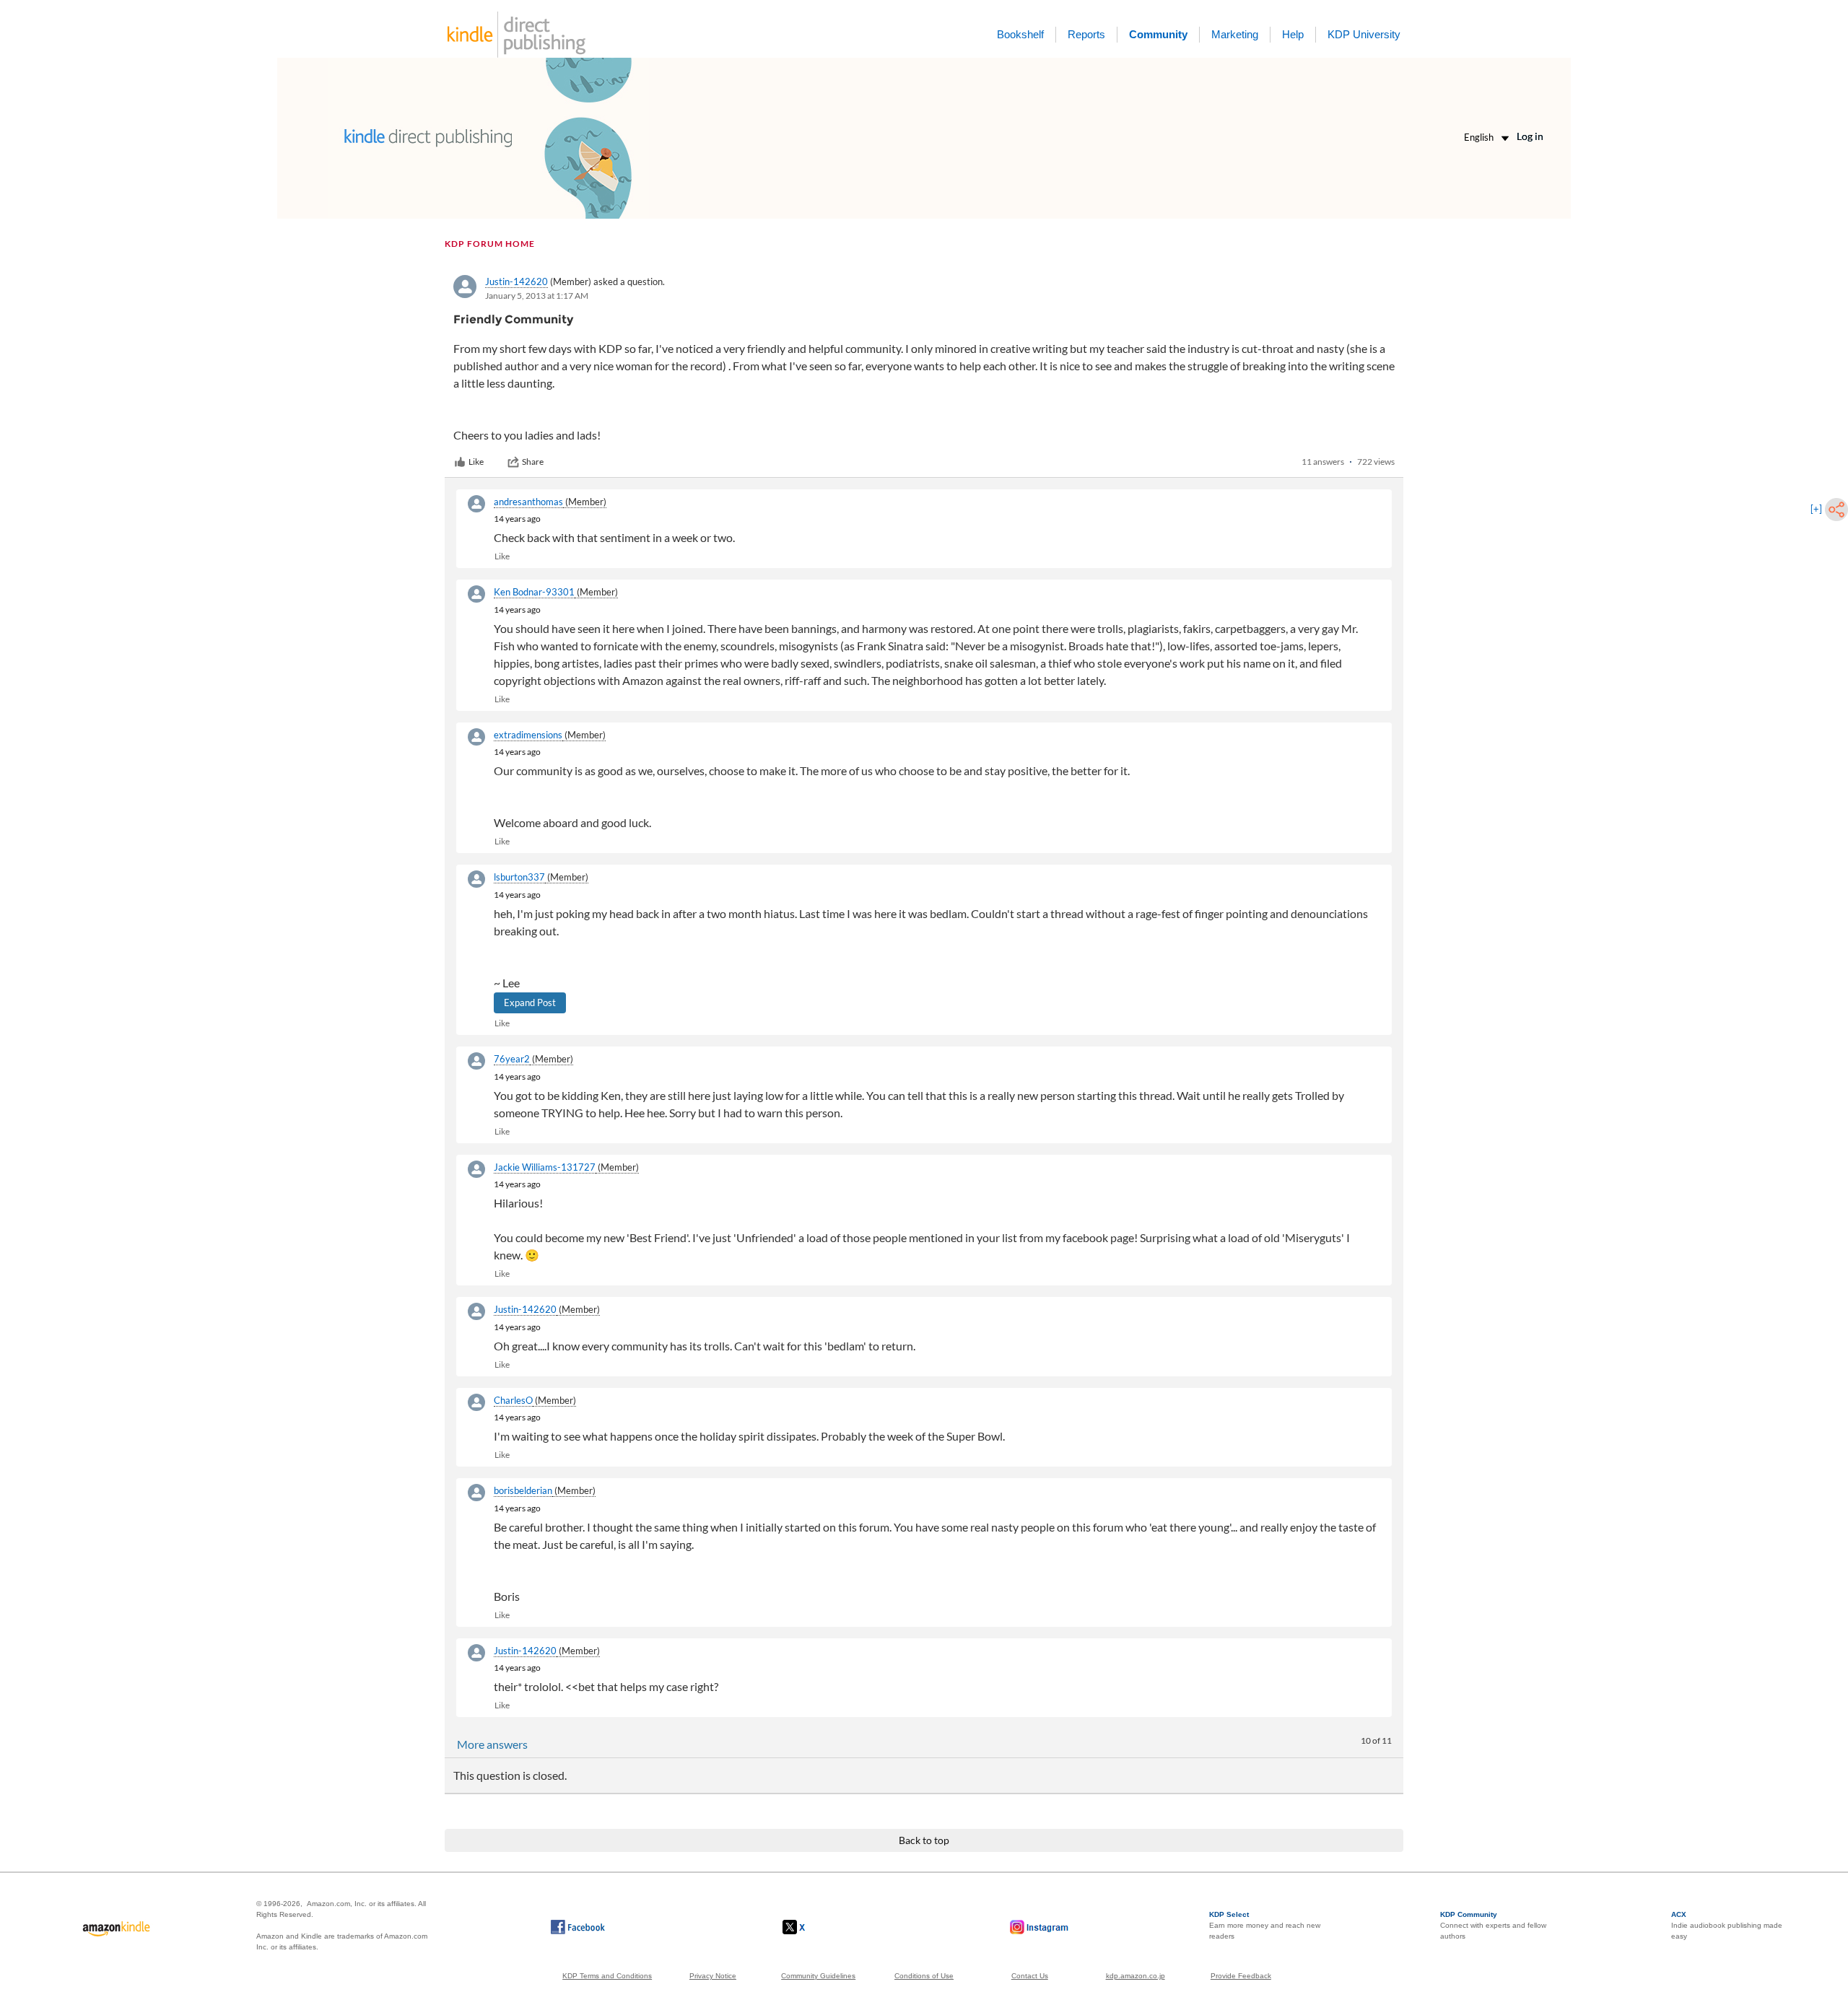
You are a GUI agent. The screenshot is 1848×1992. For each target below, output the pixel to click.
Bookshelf (1020, 34)
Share (533, 462)
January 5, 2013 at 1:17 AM (537, 296)
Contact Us (1030, 1976)
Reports (1086, 34)
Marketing (1235, 34)
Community (1158, 34)
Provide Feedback (1241, 1976)
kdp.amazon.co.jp (1136, 1976)
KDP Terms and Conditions (607, 1976)
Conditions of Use (924, 1976)
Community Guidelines (818, 1976)
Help (1293, 34)
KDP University (1364, 34)
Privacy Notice (713, 1976)
